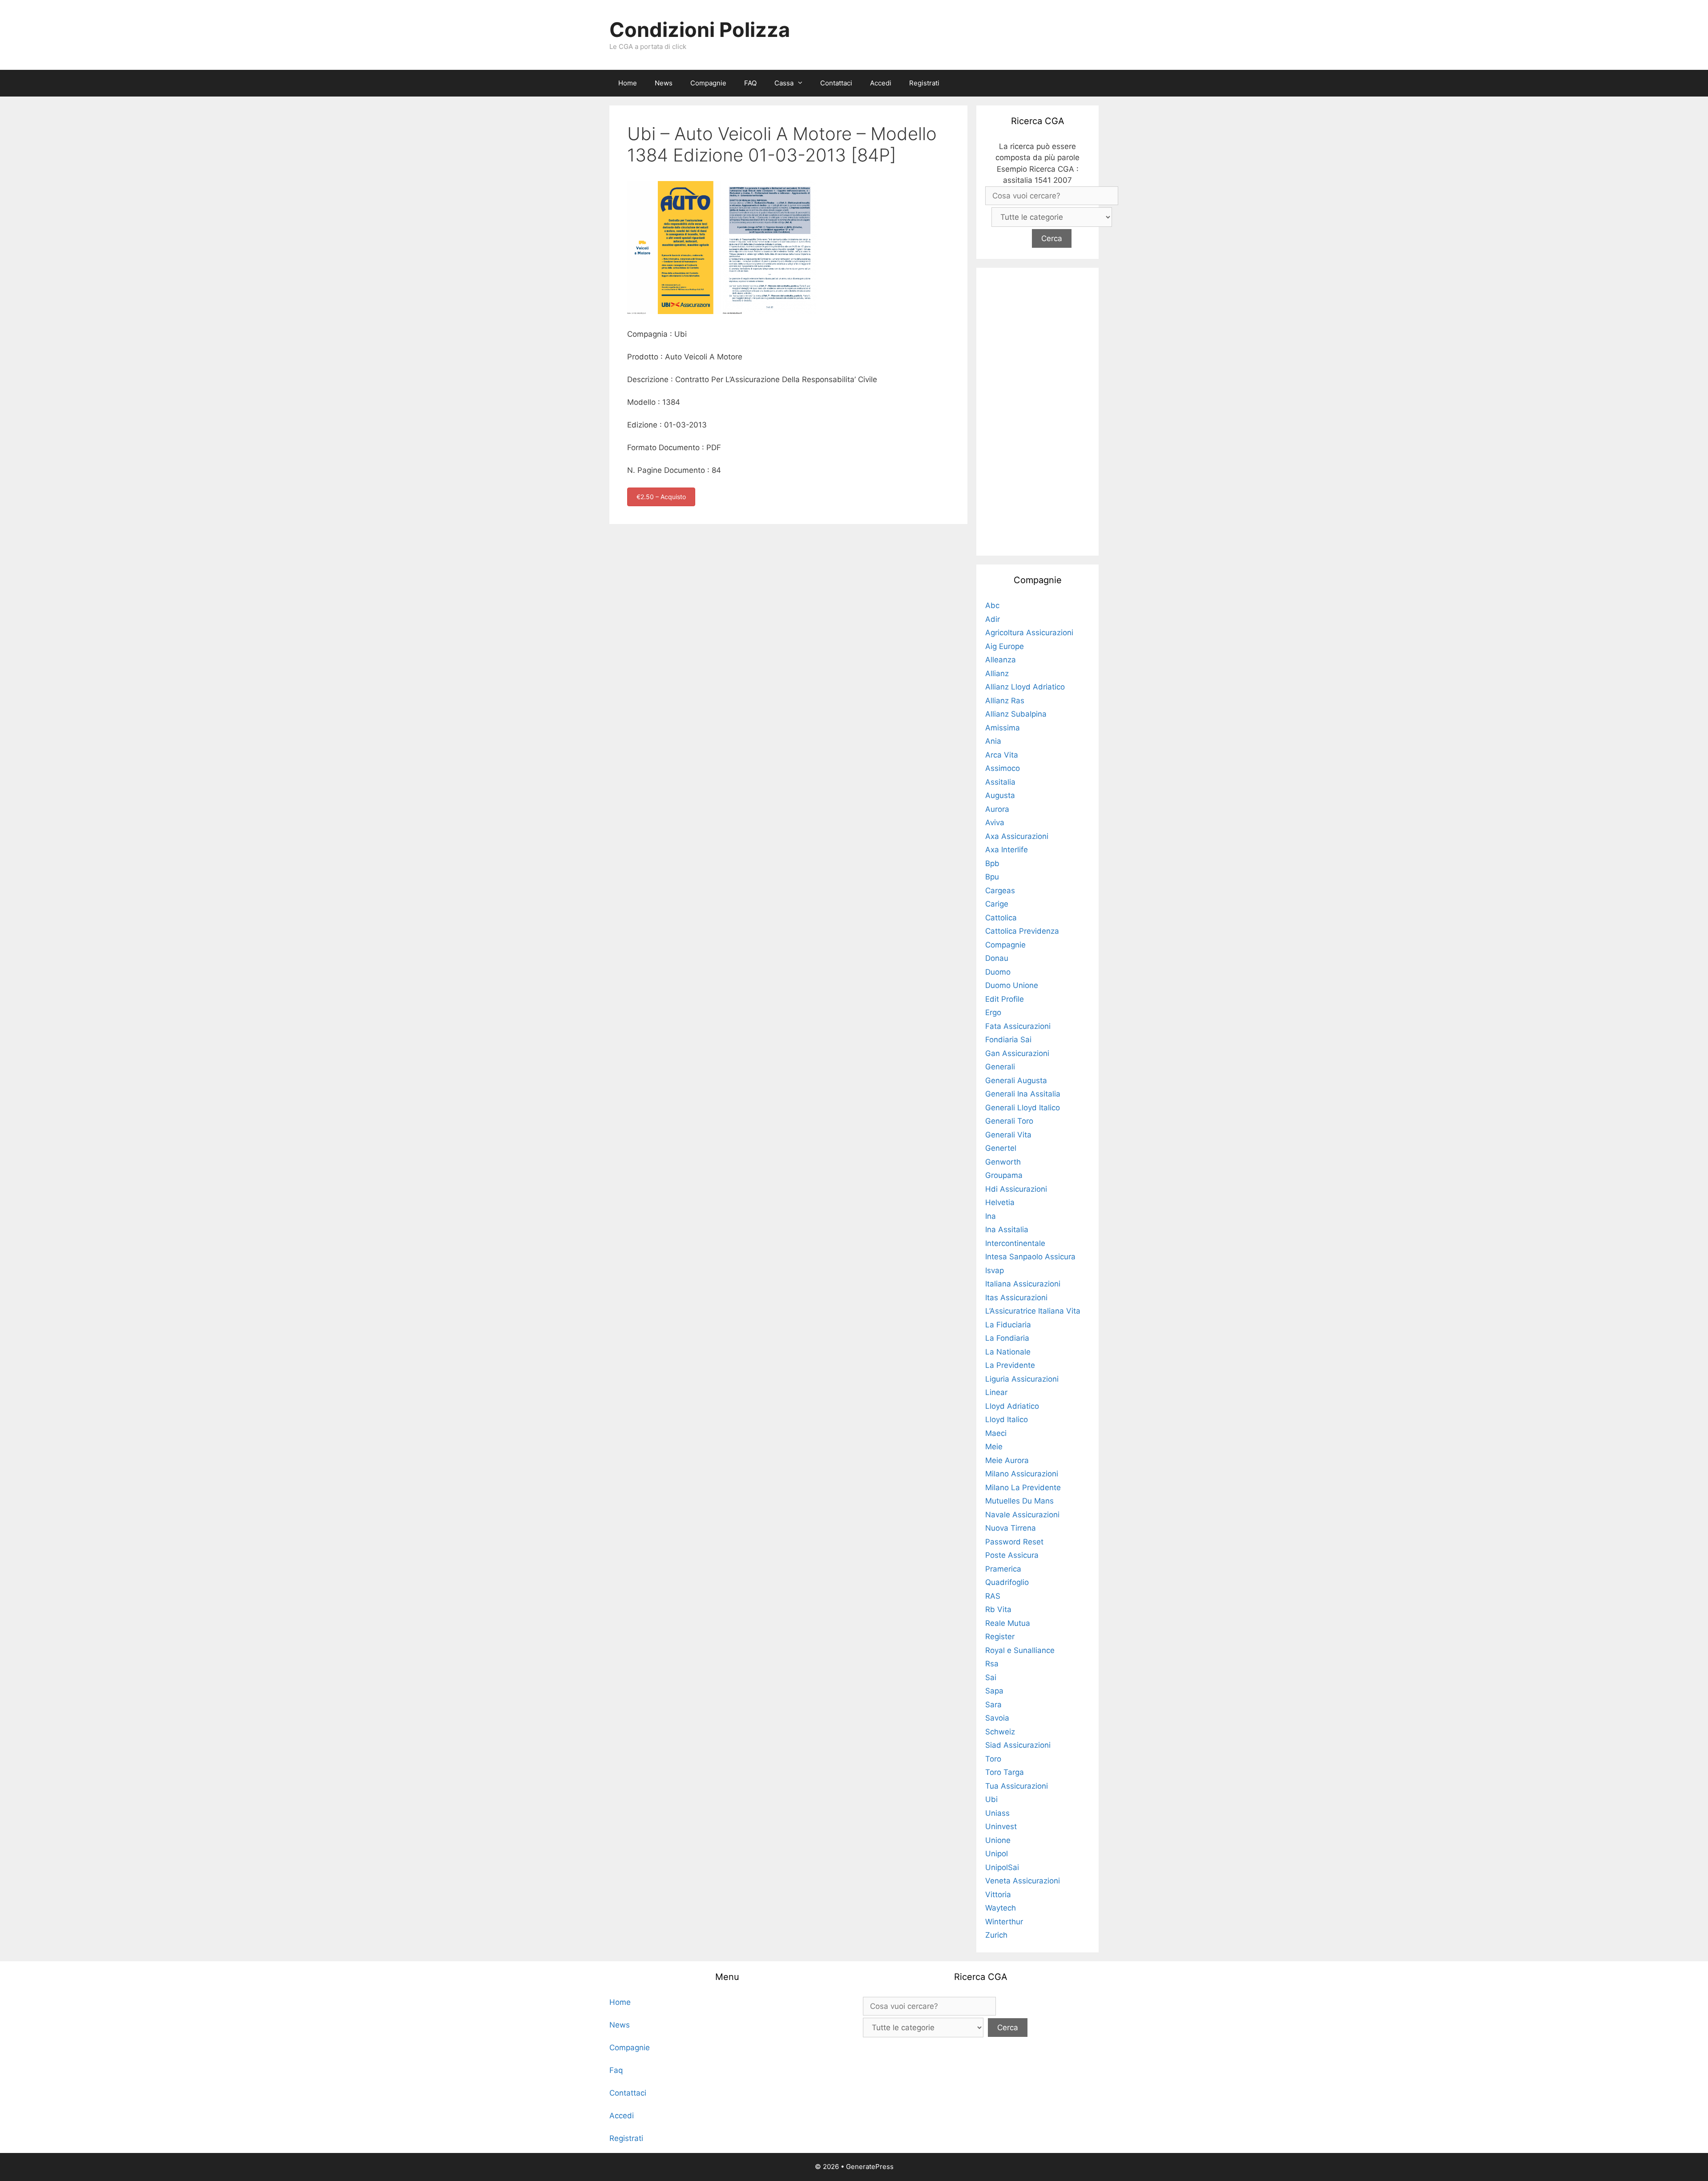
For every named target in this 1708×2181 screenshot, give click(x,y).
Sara (993, 1705)
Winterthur (1004, 1922)
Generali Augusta (1016, 1080)
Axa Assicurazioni (1017, 836)
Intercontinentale (1015, 1243)
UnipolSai (1002, 1867)
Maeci (996, 1433)
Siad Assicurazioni (1018, 1745)
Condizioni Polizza (700, 30)
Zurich (996, 1935)
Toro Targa (1005, 1772)
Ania (993, 741)
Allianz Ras (1005, 701)
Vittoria (998, 1895)
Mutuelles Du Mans (1019, 1501)
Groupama (1004, 1175)
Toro (993, 1759)
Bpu (992, 877)
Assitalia (1000, 782)
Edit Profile (1005, 999)
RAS (993, 1596)
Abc (992, 605)
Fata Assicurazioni (1018, 1026)
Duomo (998, 972)
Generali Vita (1008, 1135)
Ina (991, 1216)
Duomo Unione (1012, 985)
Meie (994, 1447)
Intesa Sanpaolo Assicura (1030, 1257)
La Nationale (1008, 1352)
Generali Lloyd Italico (1023, 1108)
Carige (997, 904)
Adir (993, 619)
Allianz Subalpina (1016, 714)
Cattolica (1001, 918)
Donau (997, 958)
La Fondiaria (1007, 1338)
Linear (996, 1392)
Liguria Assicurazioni (1022, 1379)
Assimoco (1003, 768)
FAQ (750, 83)
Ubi (991, 1799)
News (664, 83)
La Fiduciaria (1008, 1325)
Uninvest (1001, 1826)
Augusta (1000, 795)
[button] (802, 83)
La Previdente (1010, 1365)
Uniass (997, 1813)
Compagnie (708, 83)
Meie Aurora (1007, 1460)
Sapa (994, 1691)
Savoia (997, 1718)
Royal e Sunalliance (1020, 1650)
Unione (998, 1840)
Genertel (1001, 1148)
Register (1000, 1637)
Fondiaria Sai (1008, 1040)
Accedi (881, 83)
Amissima (1003, 728)
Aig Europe (1005, 646)
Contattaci (836, 83)
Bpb (992, 863)
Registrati (924, 83)
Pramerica (1003, 1569)
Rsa (992, 1664)
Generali (1000, 1067)
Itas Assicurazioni (1016, 1298)
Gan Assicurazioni (1017, 1053)
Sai (991, 1677)
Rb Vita (998, 1609)
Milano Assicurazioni (1022, 1474)
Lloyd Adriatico (1012, 1406)
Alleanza (1001, 660)
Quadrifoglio (1007, 1582)
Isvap (995, 1270)
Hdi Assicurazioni (1016, 1189)
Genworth (1003, 1162)
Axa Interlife (1007, 850)
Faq (616, 2070)
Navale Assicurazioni (1022, 1515)
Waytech (1001, 1908)
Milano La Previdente (1023, 1488)
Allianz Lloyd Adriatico (1025, 687)
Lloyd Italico (1007, 1419)
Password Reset (1014, 1542)
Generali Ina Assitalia (1023, 1094)
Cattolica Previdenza (1022, 931)
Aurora (997, 809)
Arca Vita (1002, 755)
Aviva (995, 822)
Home (628, 83)
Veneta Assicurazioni (1023, 1881)
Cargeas (1000, 891)
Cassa (784, 83)
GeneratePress (870, 2167)
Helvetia (1000, 1202)
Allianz (997, 673)
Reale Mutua (1008, 1623)
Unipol (997, 1854)
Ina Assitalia (1007, 1230)
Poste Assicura (1012, 1555)
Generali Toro (1009, 1121)
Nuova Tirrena (1011, 1528)
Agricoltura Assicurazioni (1029, 633)
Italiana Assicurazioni (1023, 1284)
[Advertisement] (1038, 410)
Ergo (993, 1012)
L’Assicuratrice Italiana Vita (1033, 1311)
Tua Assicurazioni (1017, 1786)
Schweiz (1000, 1732)
